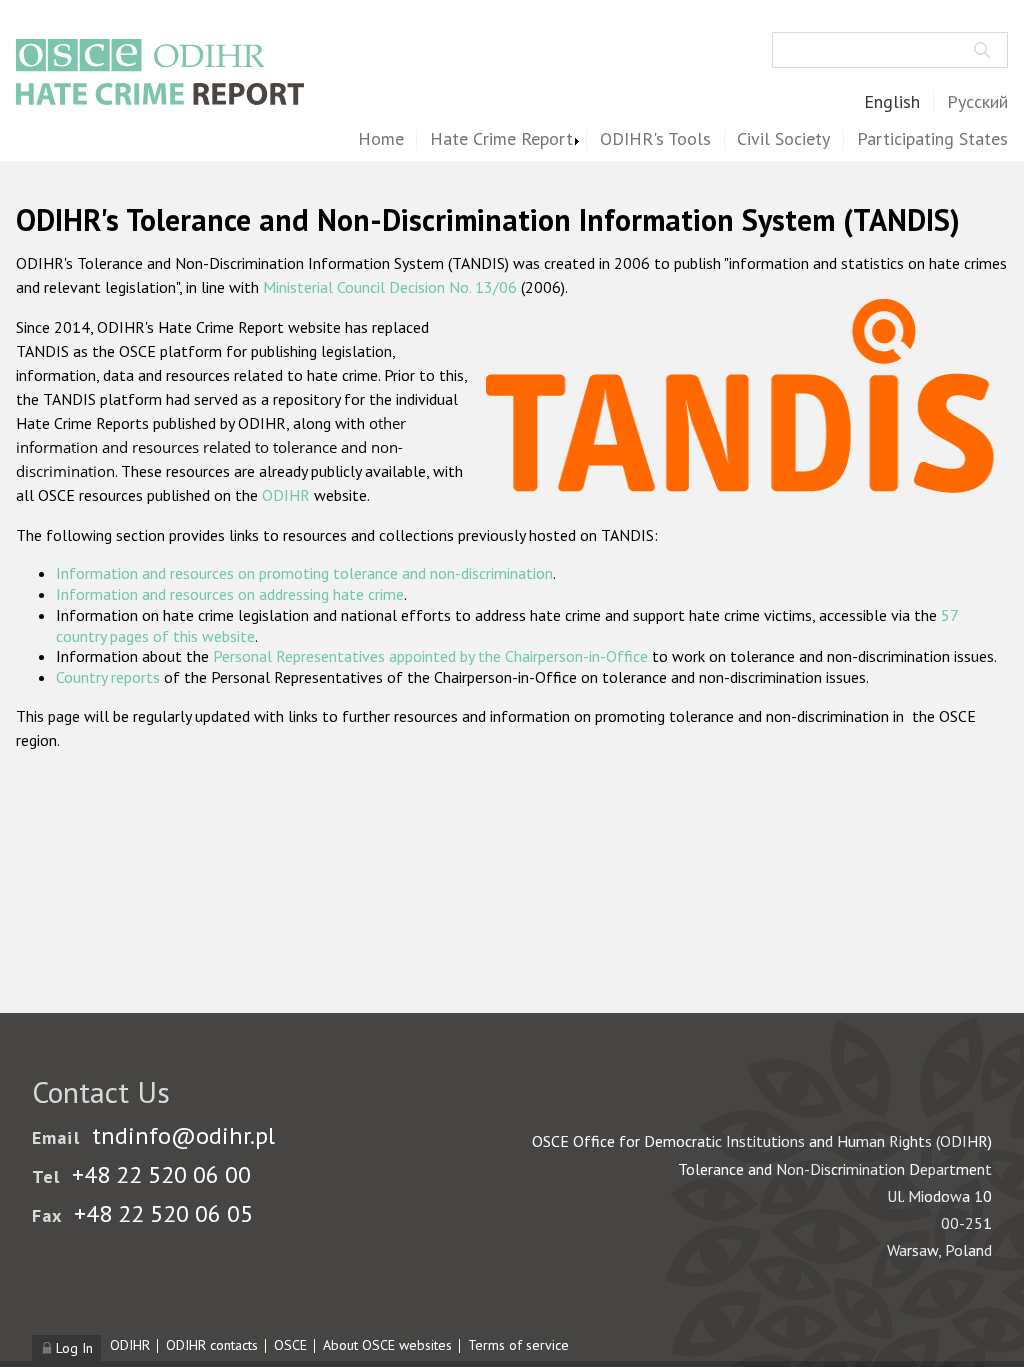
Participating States (932, 139)
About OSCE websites (387, 1345)
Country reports (108, 677)
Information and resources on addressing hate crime (230, 594)
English (892, 102)
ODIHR (286, 495)
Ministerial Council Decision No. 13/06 (390, 287)
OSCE (290, 1345)
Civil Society (783, 139)
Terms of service (518, 1345)
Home (381, 139)
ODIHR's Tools (655, 139)
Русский (977, 102)
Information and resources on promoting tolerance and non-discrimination (304, 573)
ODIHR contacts (212, 1345)
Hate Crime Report (501, 139)
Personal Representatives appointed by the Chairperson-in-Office (430, 656)
